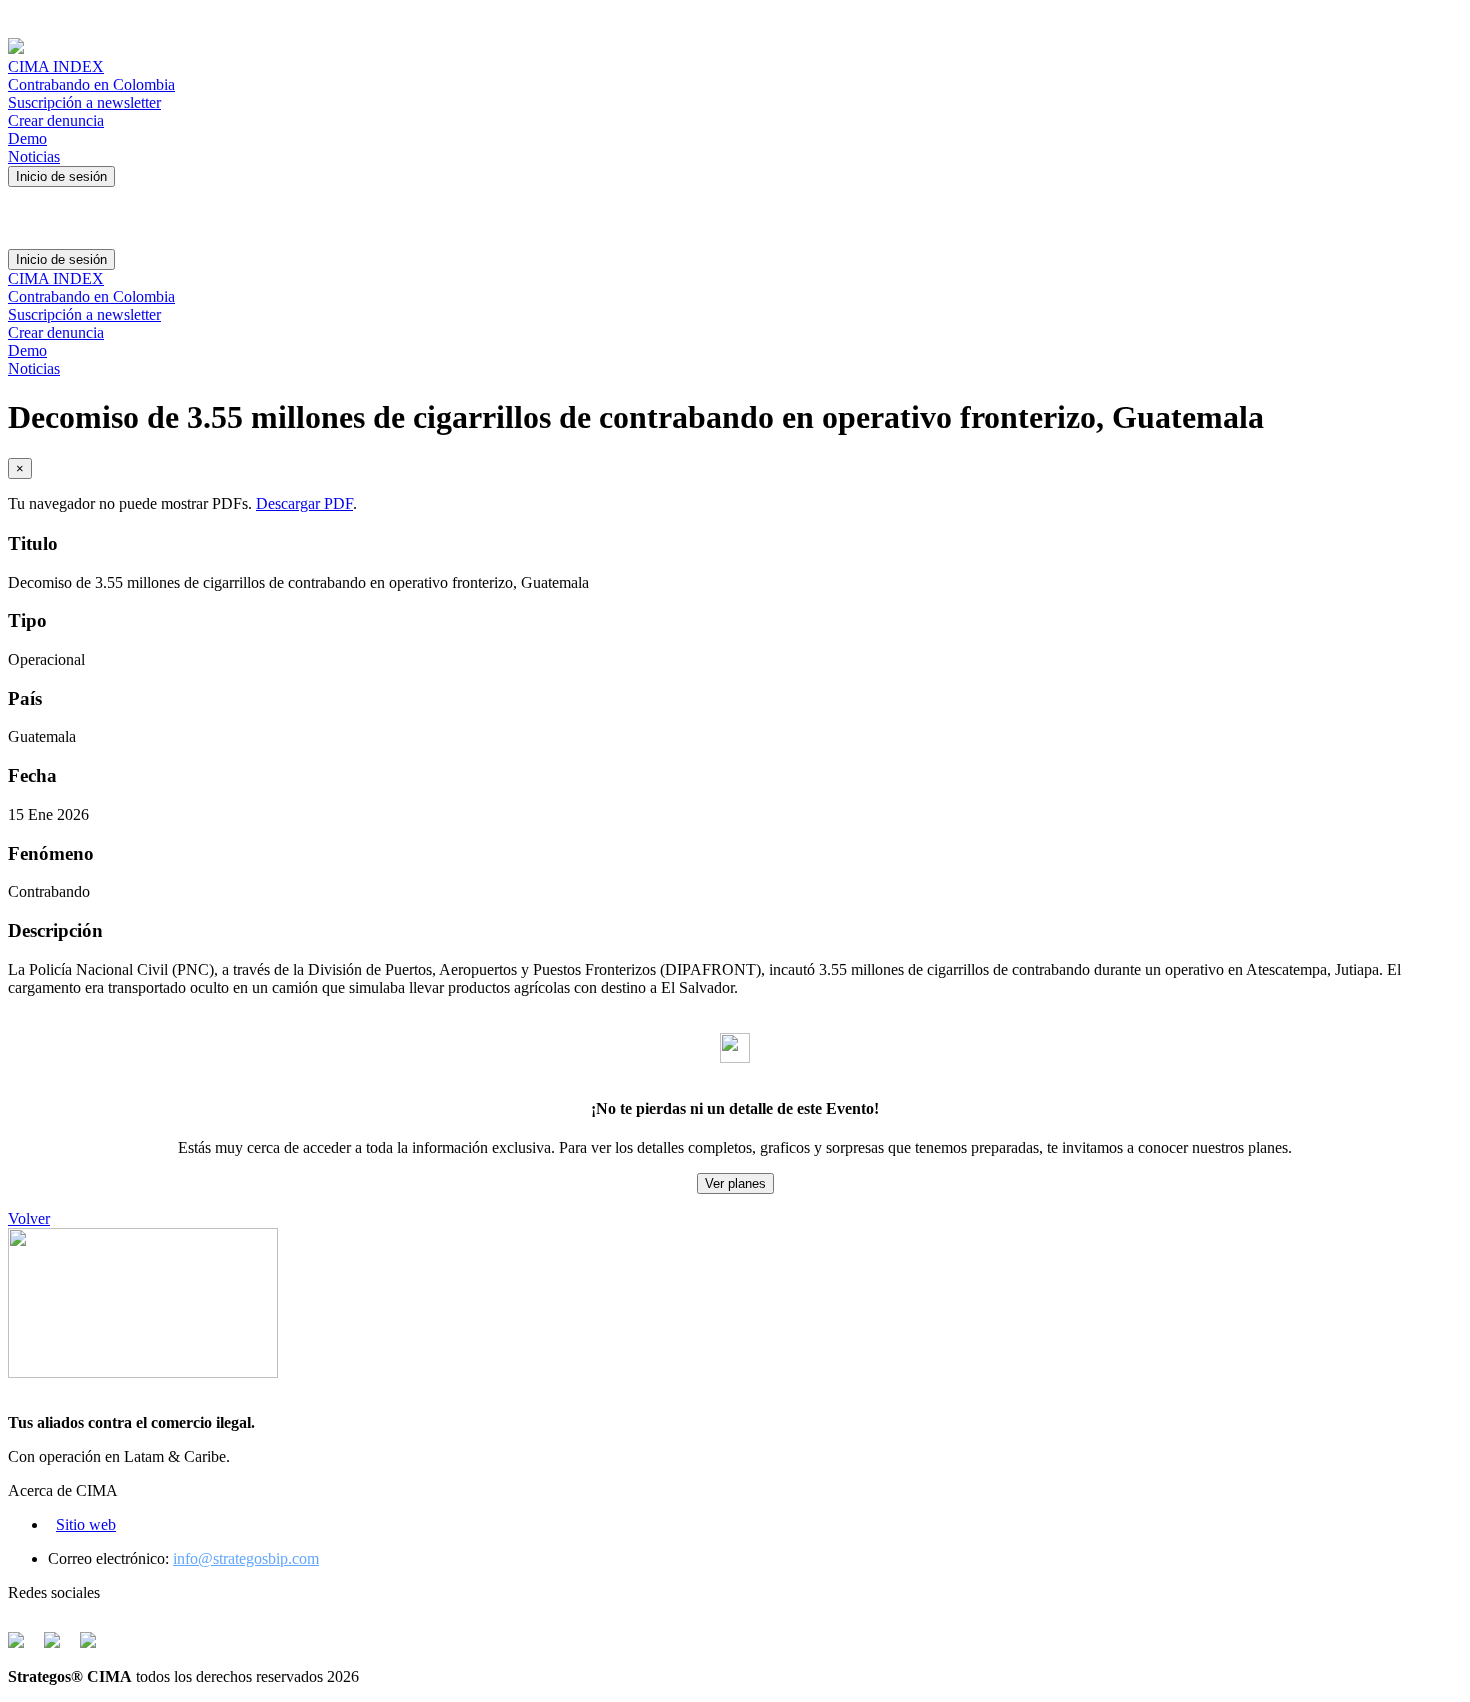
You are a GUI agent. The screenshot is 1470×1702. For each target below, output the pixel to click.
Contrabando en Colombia (91, 84)
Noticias (34, 156)
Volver (29, 1218)
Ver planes (735, 1183)
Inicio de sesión (61, 176)
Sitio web (86, 1524)
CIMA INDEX (56, 66)
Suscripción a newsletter (84, 102)
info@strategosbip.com (246, 1558)
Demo (27, 138)
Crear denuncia (56, 120)
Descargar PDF (304, 503)
